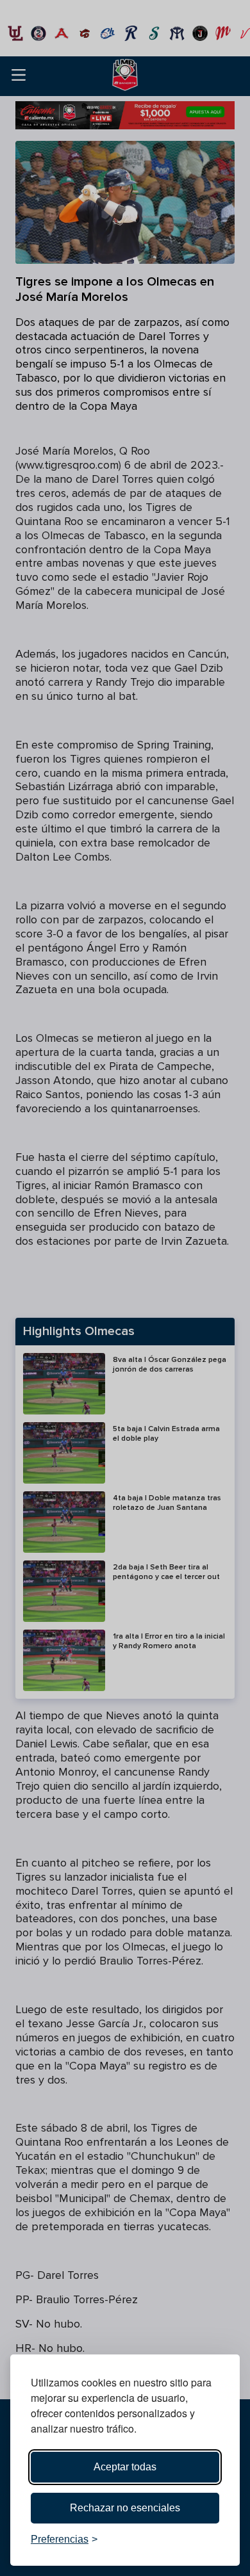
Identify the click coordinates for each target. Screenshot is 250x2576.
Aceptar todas (125, 2467)
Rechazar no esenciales (125, 2508)
